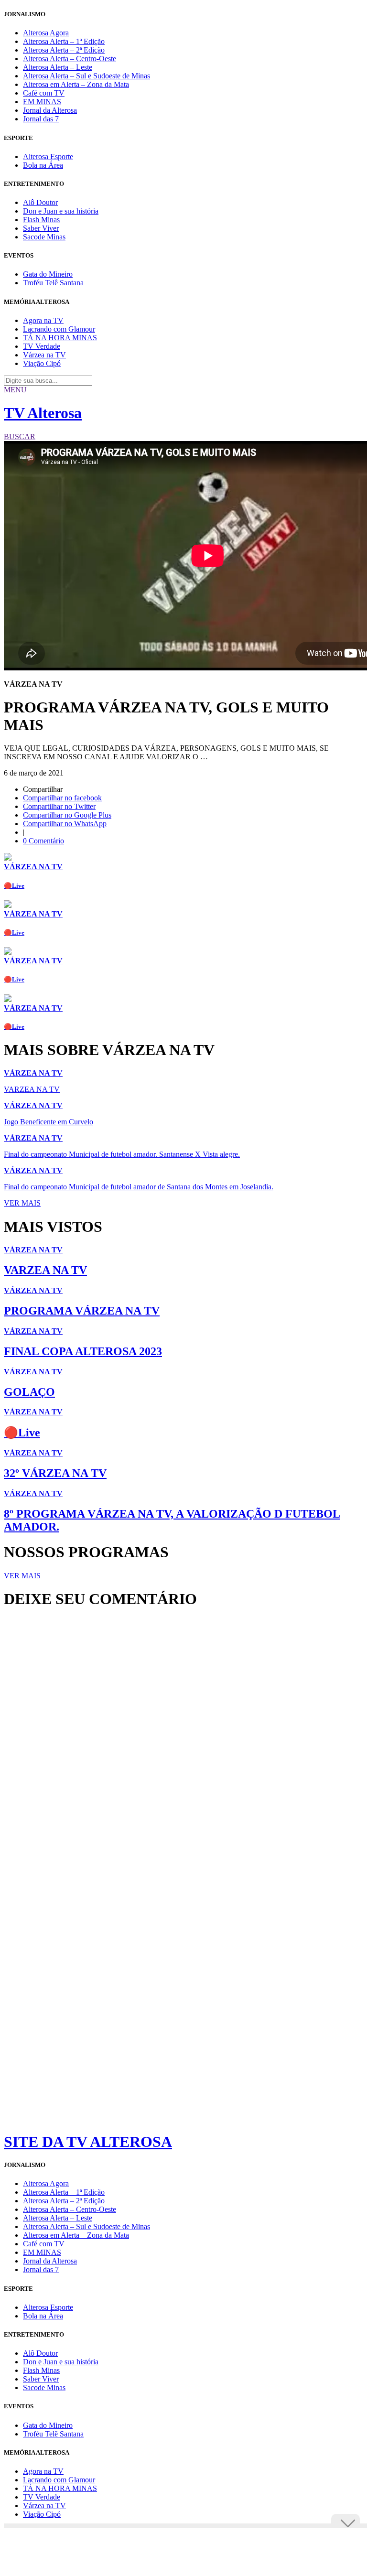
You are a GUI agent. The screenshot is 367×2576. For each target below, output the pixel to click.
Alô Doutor (40, 202)
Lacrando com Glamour (59, 329)
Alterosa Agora (46, 33)
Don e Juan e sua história (61, 211)
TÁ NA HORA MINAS (60, 338)
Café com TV (44, 93)
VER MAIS (22, 1203)
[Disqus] (183, 1746)
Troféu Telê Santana (53, 283)
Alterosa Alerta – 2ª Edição (64, 50)
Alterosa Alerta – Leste (58, 67)
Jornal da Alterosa (50, 110)
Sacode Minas (44, 237)
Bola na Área (43, 165)
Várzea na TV (44, 355)
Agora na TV (43, 320)
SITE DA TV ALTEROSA (88, 2142)
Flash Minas (41, 220)
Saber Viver (41, 228)
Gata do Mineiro (48, 274)
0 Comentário (43, 841)
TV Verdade (42, 346)
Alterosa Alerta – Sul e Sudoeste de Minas (86, 76)
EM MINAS (42, 102)
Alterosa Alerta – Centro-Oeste (70, 59)
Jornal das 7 (41, 119)
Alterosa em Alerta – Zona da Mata (76, 84)
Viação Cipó (42, 363)
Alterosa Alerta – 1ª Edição (64, 41)
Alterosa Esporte (48, 156)
